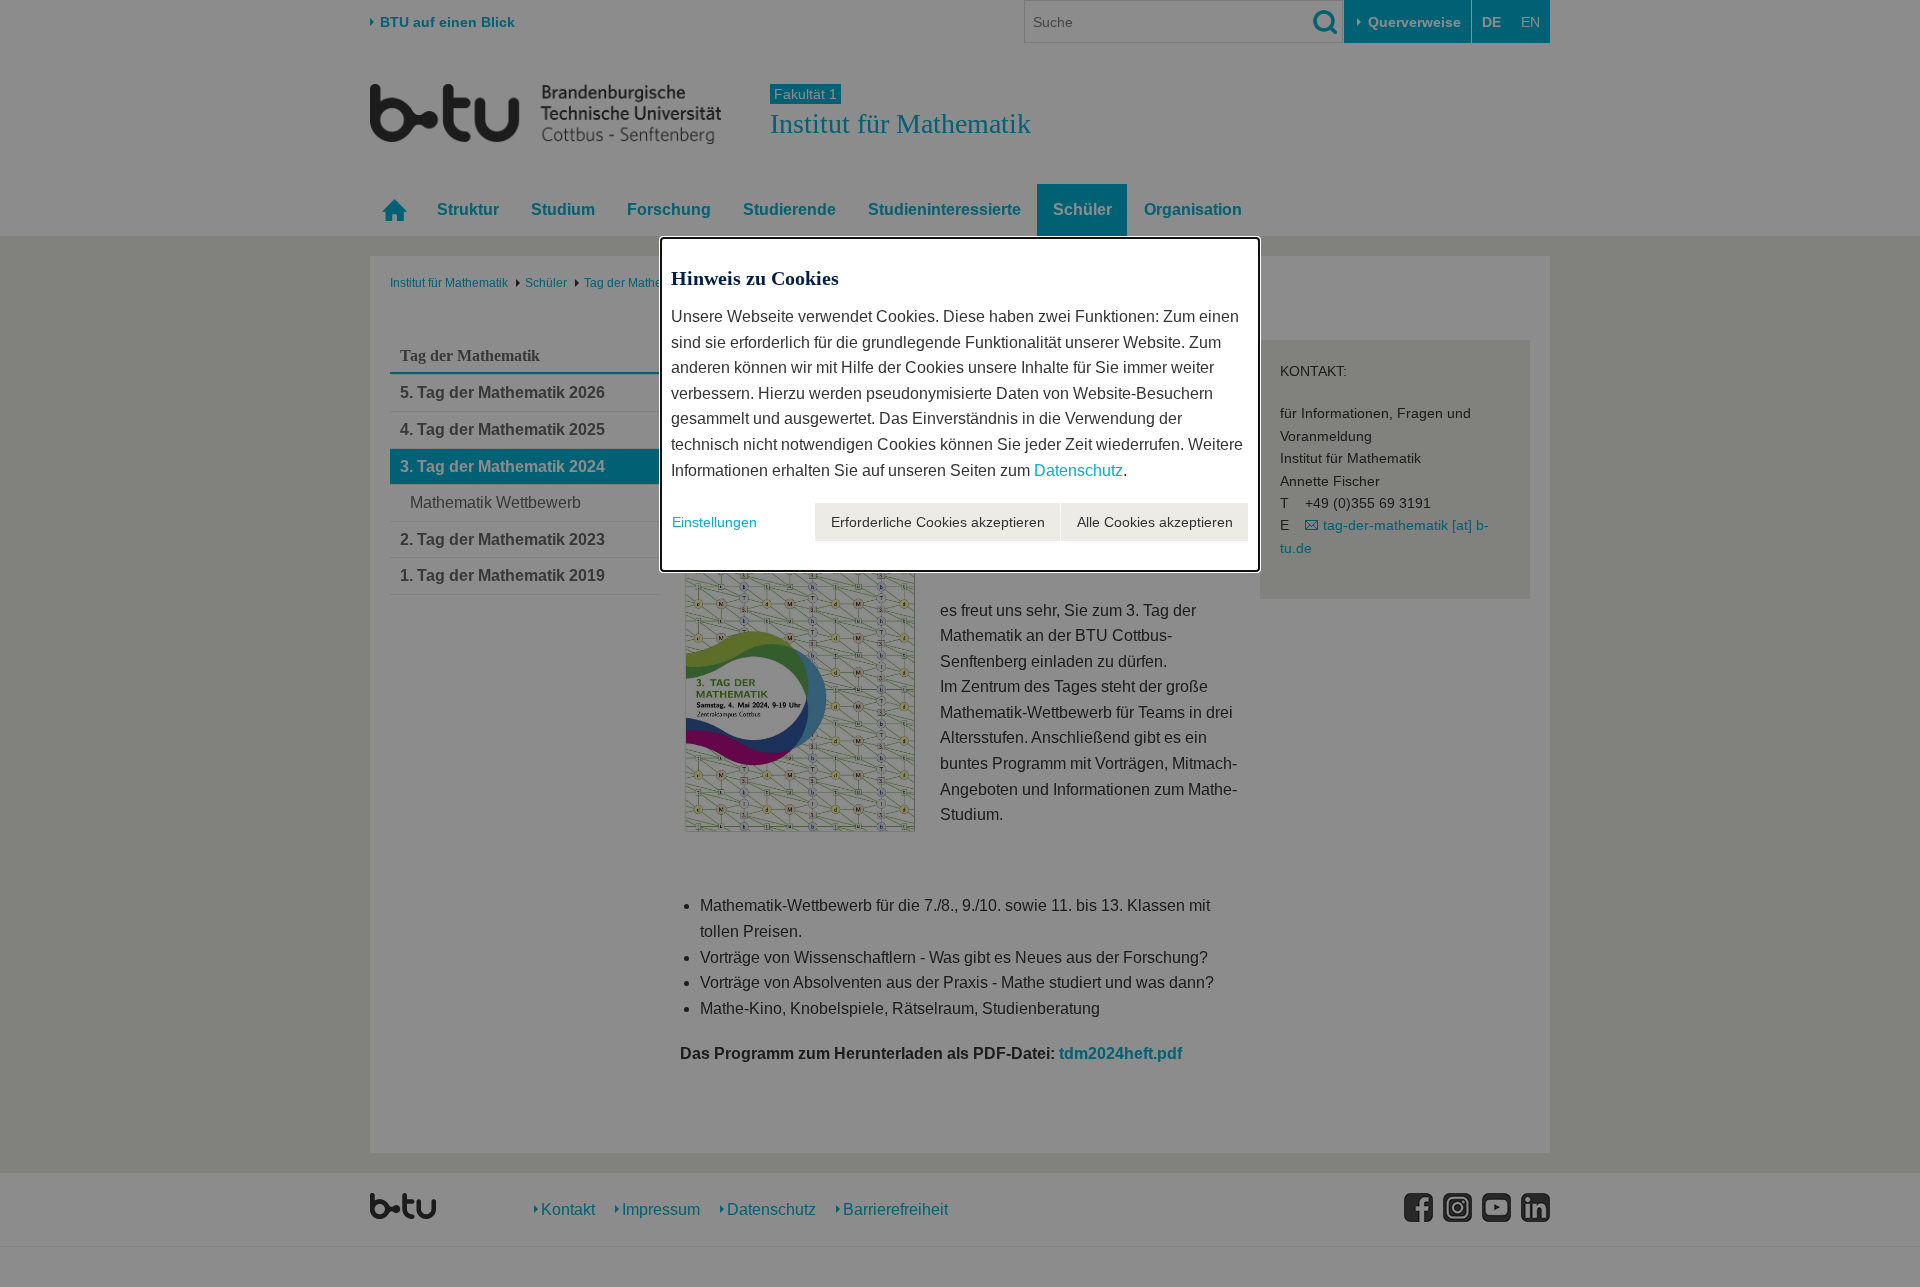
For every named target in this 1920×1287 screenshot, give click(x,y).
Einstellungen (714, 522)
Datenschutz (1078, 470)
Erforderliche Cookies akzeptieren (938, 522)
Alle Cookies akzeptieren (1155, 522)
